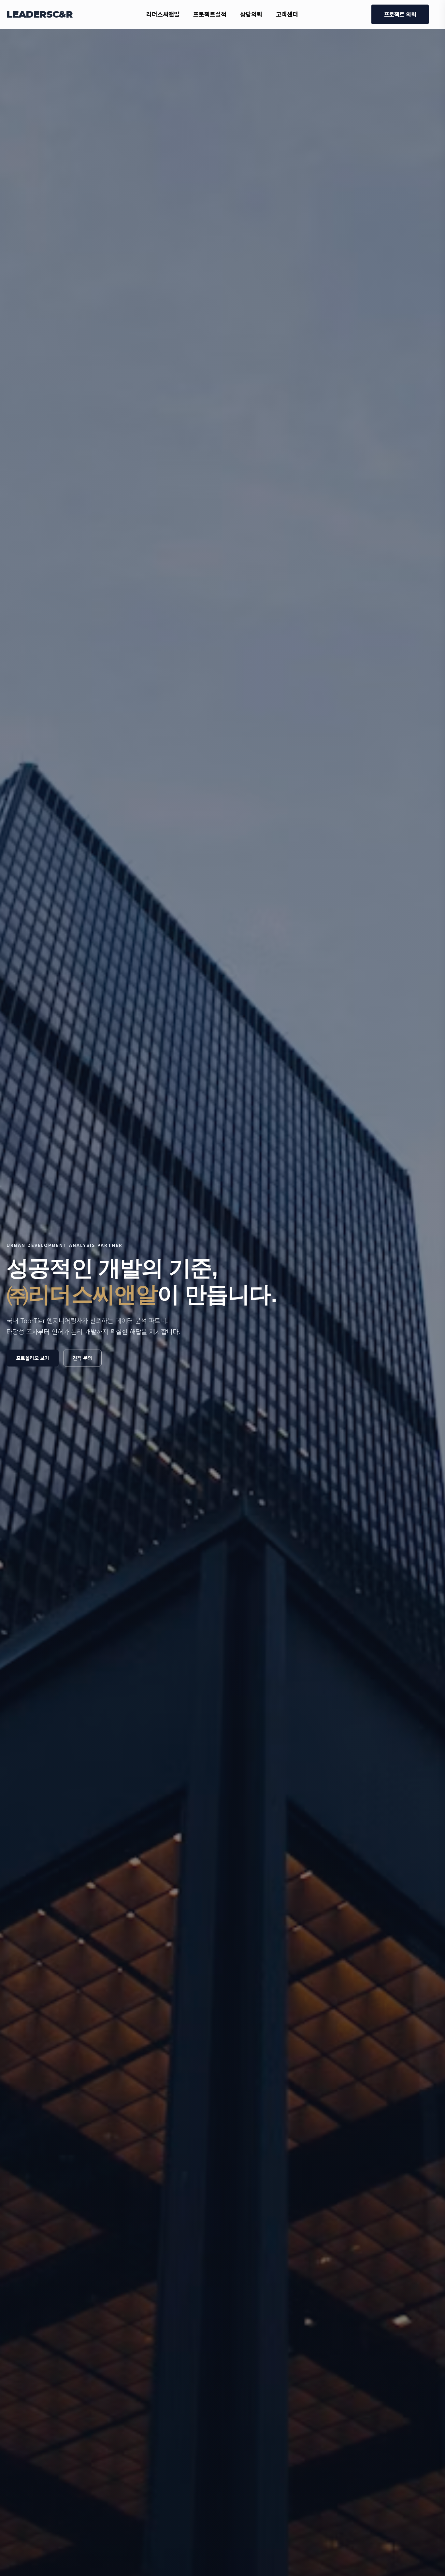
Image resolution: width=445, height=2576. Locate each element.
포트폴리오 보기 (33, 1358)
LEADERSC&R (40, 14)
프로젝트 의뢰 (400, 14)
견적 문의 (82, 1358)
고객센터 (287, 14)
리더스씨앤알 (163, 14)
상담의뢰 (251, 14)
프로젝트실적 (210, 14)
